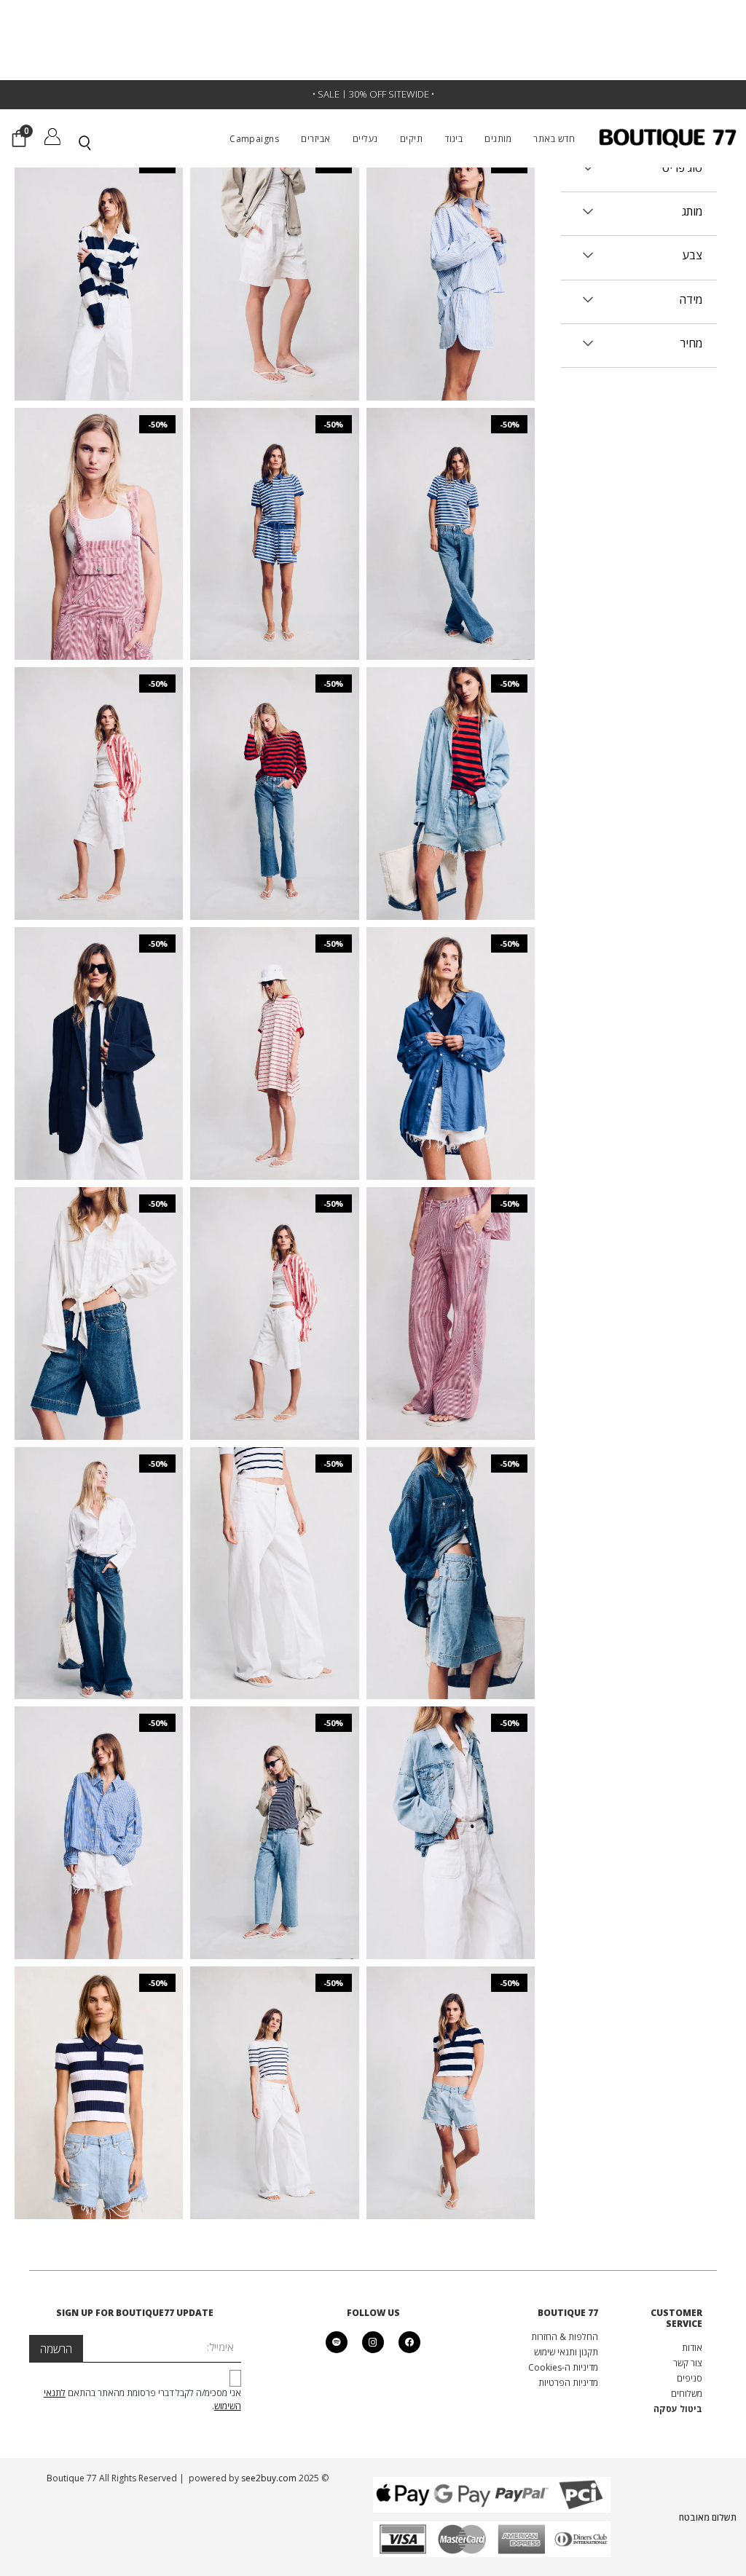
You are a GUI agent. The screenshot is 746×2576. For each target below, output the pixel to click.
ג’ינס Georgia (275, 1804)
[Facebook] (409, 2342)
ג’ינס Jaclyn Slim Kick (275, 765)
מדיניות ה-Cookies (563, 2367)
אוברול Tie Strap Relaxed (99, 519)
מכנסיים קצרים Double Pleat (275, 245)
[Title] (337, 2342)
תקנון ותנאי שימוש (566, 2352)
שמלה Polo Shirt (275, 1038)
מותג (692, 212)
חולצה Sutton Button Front (99, 778)
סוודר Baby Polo (99, 2077)
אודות (692, 2348)
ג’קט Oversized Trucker (450, 1817)
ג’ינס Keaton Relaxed (275, 1285)
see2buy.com (268, 2478)
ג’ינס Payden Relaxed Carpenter (450, 1284)
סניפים (690, 2378)
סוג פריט (682, 168)
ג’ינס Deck (275, 1545)
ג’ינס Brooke (451, 765)
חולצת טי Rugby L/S (99, 259)
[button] (477, 138)
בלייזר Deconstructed (99, 1038)
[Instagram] (373, 2342)
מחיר (691, 343)
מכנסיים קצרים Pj (450, 259)
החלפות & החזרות (565, 2337)
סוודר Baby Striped (275, 2077)
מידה (691, 300)
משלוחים (687, 2394)
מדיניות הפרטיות (568, 2383)
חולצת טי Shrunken (450, 519)
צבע (692, 255)
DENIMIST (450, 242)
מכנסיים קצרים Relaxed (275, 519)
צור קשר (688, 2363)
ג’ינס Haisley (99, 1804)
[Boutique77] (668, 138)
